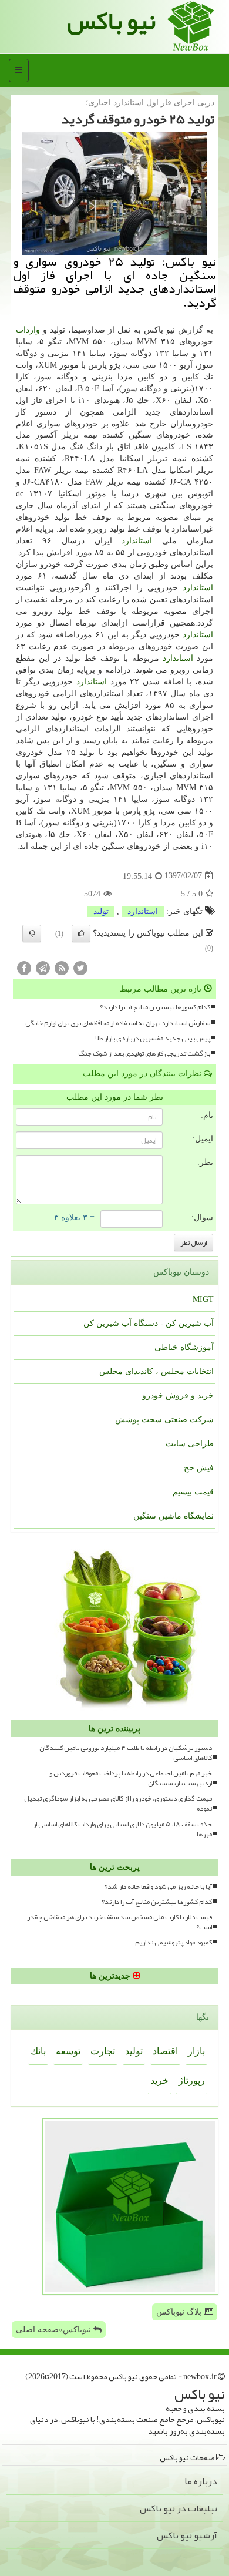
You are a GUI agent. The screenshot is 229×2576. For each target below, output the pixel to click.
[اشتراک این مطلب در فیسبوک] (24, 968)
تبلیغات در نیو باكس (179, 2508)
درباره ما (201, 2481)
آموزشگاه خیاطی (184, 1347)
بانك (38, 2051)
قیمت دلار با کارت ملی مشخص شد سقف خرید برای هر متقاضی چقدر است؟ (119, 1922)
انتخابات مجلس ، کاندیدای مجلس (156, 1371)
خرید (159, 2080)
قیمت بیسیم (193, 1492)
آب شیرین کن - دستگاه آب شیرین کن (149, 1323)
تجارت (103, 2051)
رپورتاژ (192, 2080)
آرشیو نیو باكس (187, 2535)
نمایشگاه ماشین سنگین (174, 1516)
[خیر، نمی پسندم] (32, 933)
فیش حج (199, 1468)
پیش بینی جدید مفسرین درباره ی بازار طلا (153, 1038)
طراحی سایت (190, 1444)
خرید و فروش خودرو (178, 1396)
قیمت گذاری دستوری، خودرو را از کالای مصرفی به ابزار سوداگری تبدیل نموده (118, 1803)
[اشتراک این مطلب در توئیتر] (80, 968)
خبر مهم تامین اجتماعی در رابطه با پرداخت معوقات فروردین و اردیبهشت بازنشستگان (131, 1778)
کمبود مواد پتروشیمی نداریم (174, 1942)
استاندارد (137, 541)
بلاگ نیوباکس (180, 2312)
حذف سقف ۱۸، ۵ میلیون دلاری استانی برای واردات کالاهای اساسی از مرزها (122, 1829)
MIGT (203, 1299)
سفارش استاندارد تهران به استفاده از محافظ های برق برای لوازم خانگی (118, 1023)
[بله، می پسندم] (81, 933)
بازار (196, 2051)
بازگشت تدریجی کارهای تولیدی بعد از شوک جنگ (144, 1054)
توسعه (68, 2051)
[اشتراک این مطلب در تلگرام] (43, 968)
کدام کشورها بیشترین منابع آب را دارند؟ (155, 1007)
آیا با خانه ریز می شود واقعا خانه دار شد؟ (158, 1887)
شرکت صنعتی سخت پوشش (164, 1420)
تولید (101, 911)
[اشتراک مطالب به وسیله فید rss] (62, 968)
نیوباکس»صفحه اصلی (55, 2330)
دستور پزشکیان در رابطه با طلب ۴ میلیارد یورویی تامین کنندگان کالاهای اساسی (126, 1753)
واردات (28, 330)
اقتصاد (165, 2051)
